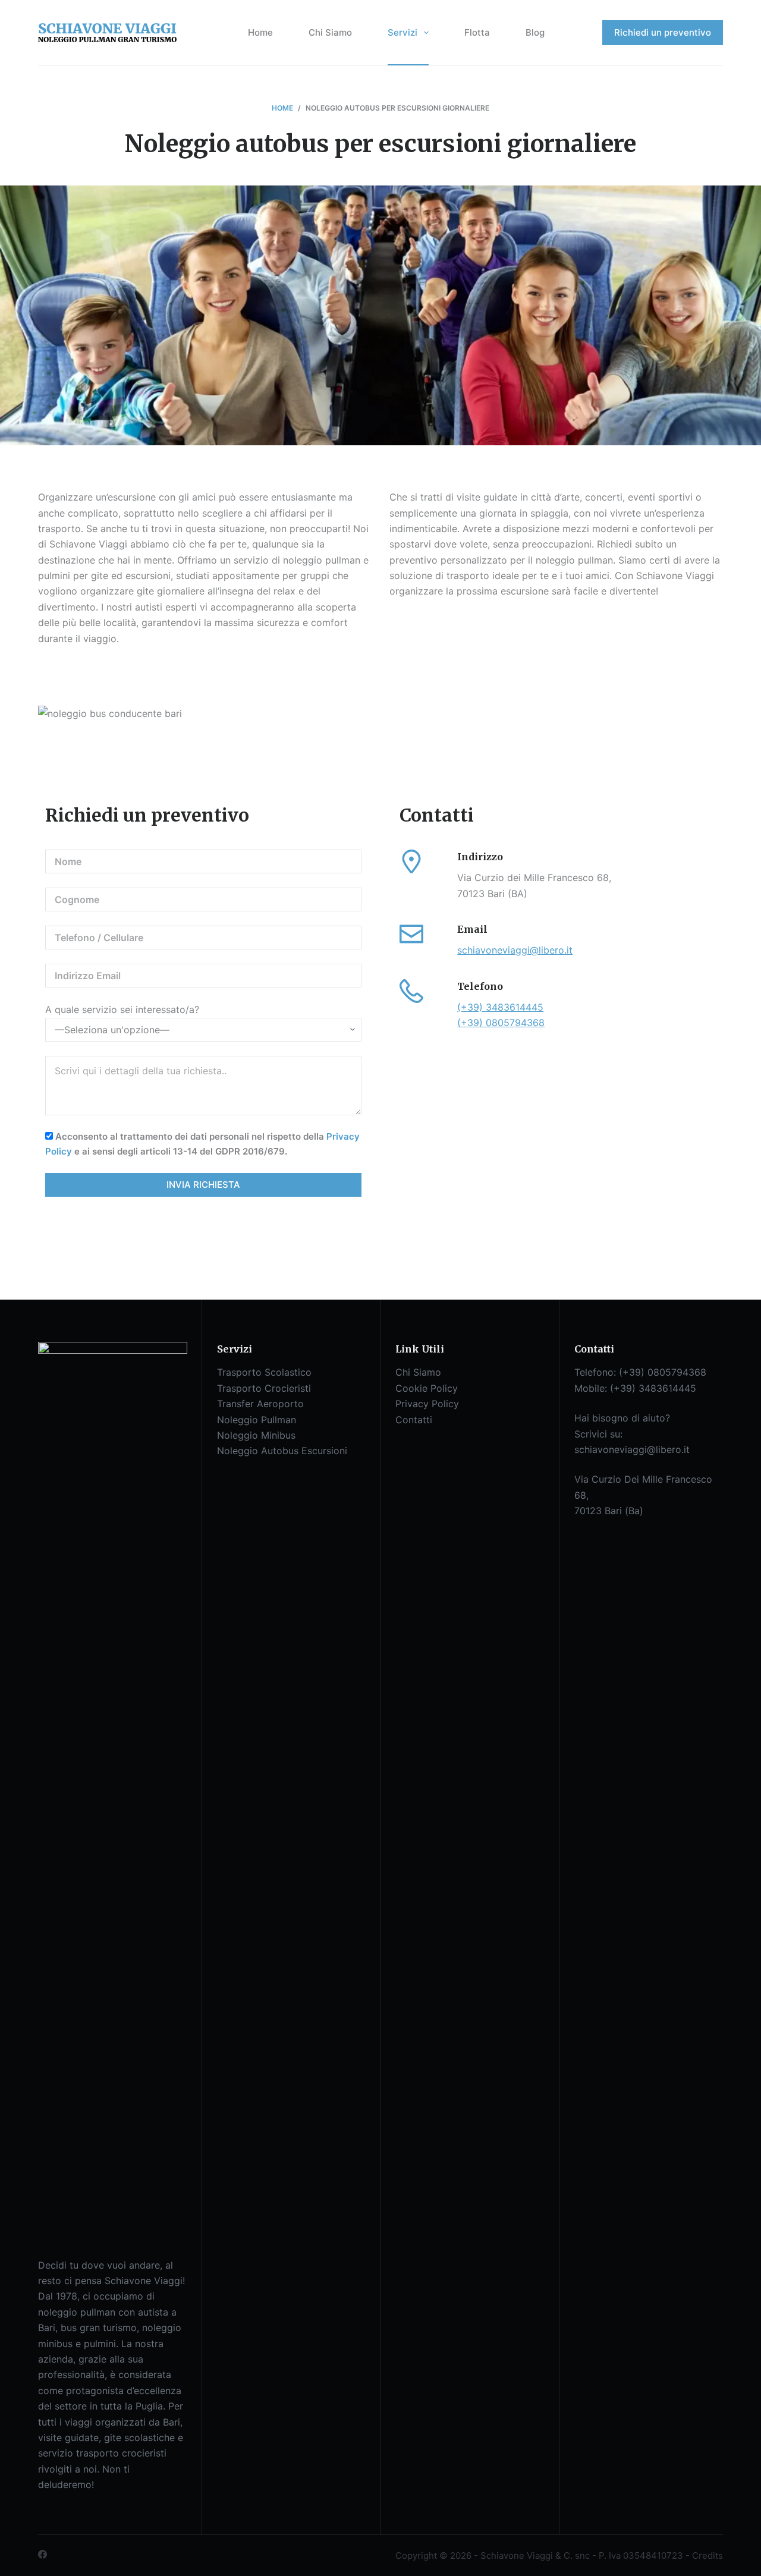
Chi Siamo (330, 32)
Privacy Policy (427, 1404)
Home (260, 32)
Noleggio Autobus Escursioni (282, 1451)
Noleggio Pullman (257, 1420)
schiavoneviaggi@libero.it (515, 950)
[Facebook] (43, 2554)
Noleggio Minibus (256, 1435)
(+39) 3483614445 (500, 1007)
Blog (535, 32)
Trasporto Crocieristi (264, 1388)
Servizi (402, 32)
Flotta (477, 32)
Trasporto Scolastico (264, 1372)
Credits (707, 2555)
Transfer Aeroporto (260, 1404)
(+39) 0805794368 (501, 1023)
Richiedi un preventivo (663, 32)
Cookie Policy (427, 1388)
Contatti (414, 1420)
